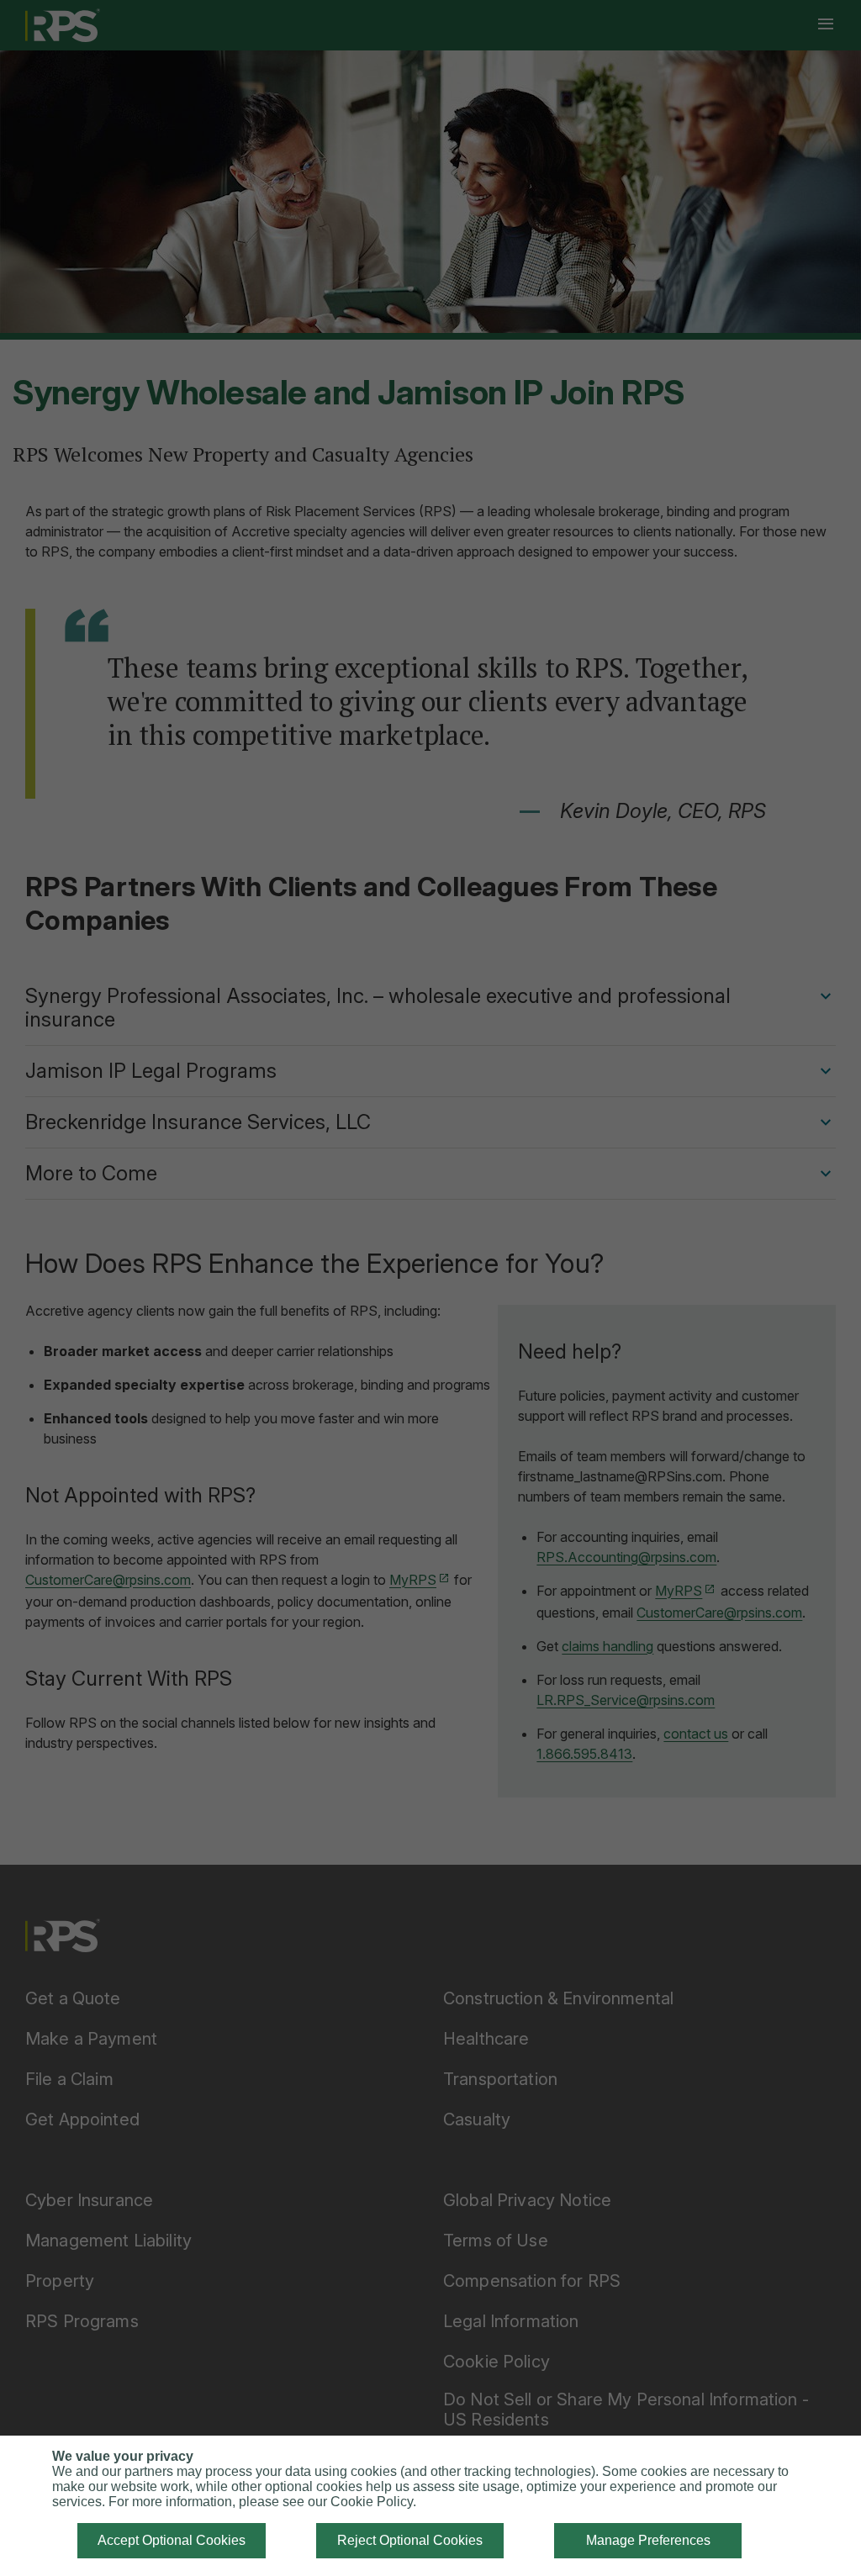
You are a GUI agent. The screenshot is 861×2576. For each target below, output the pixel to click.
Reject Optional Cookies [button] (410, 2540)
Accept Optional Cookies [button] (172, 2540)
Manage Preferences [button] (648, 2540)
